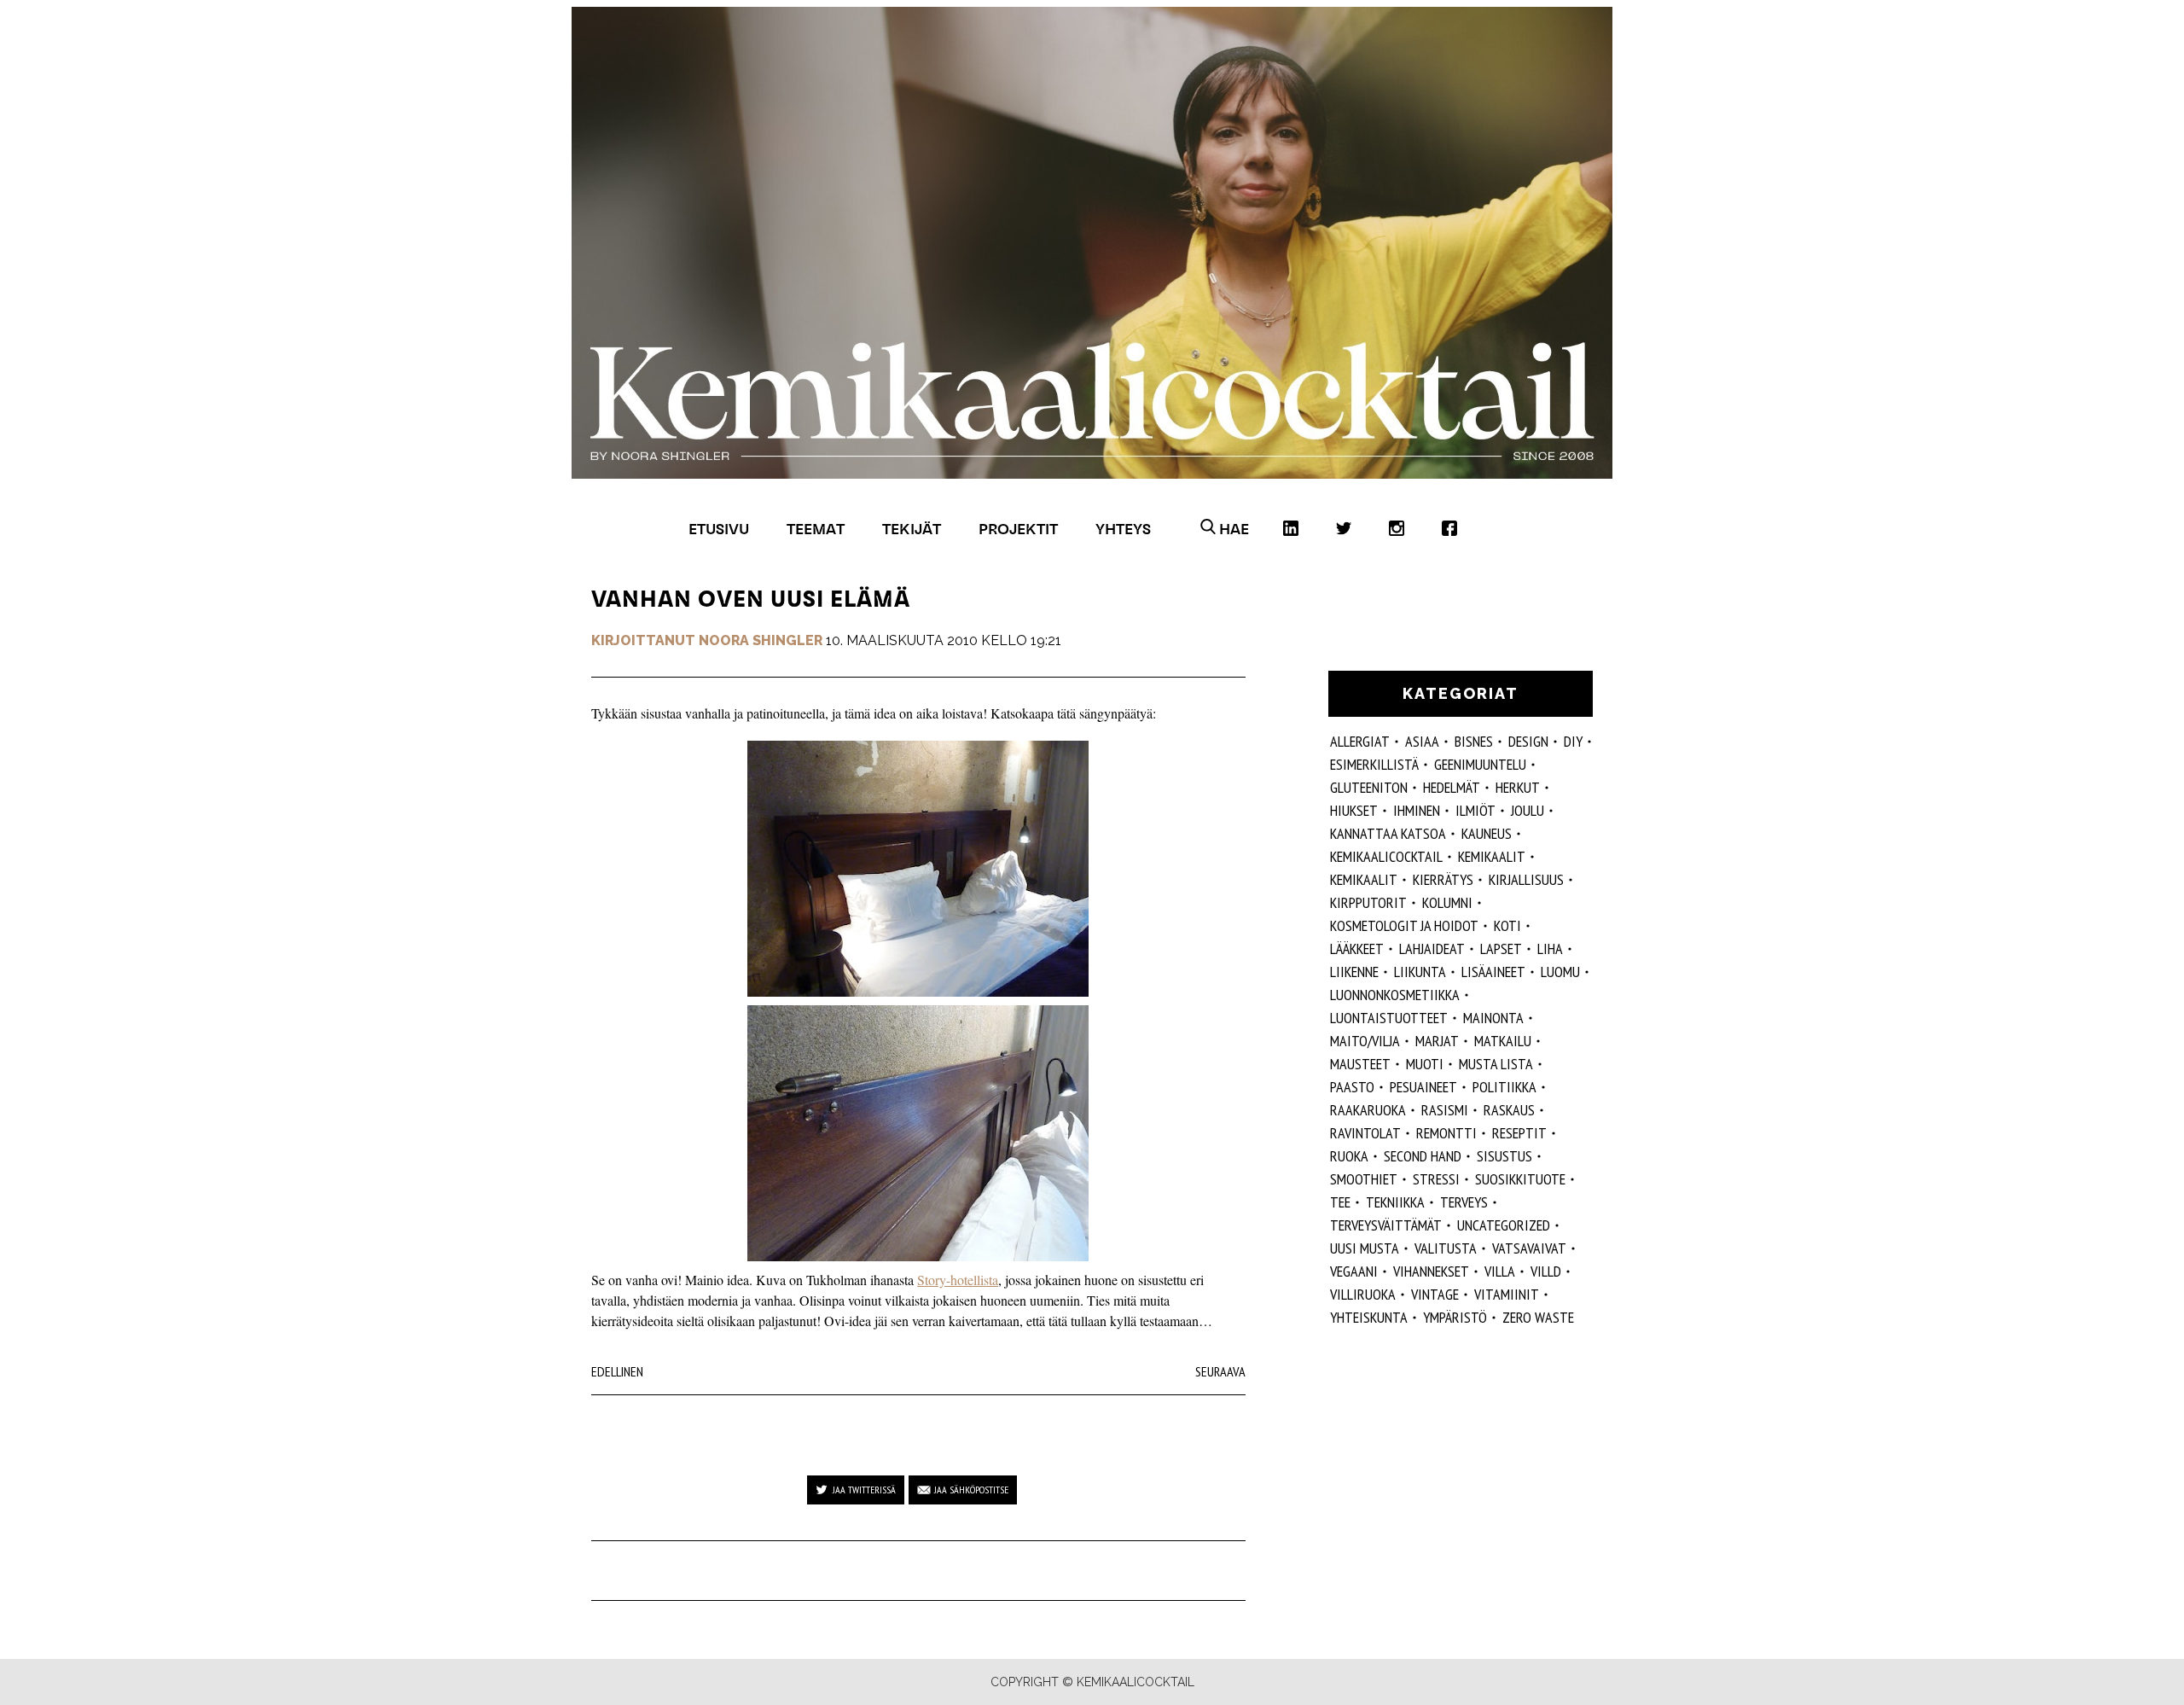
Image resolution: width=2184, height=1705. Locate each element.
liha (1550, 949)
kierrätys (1443, 879)
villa (1500, 1271)
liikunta (1420, 972)
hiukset (1354, 810)
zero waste (1538, 1317)
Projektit (1018, 529)
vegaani (1354, 1271)
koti (1507, 925)
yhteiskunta (1369, 1317)
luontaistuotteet (1389, 1018)
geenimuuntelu (1480, 764)
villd (1546, 1271)
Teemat (816, 529)
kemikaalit (1492, 856)
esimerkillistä (1374, 764)
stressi (1436, 1179)
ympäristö (1455, 1317)
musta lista (1496, 1064)
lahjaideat (1432, 949)
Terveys (1464, 1202)
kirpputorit (1368, 902)
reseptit (1519, 1133)
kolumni (1447, 902)
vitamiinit (1507, 1294)
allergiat (1360, 741)
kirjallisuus (1526, 879)
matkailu (1503, 1041)
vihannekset (1431, 1271)
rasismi (1445, 1110)
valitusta (1446, 1248)
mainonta (1493, 1018)
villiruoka (1363, 1294)
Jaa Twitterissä (864, 1490)
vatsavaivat (1529, 1248)
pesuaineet (1423, 1087)
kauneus (1487, 833)
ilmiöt (1475, 810)
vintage (1435, 1294)
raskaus (1509, 1110)
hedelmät (1452, 787)
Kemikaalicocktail (1386, 856)
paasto (1352, 1087)
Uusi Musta (1365, 1248)
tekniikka (1395, 1202)
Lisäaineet (1493, 972)
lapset (1501, 949)
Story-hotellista (958, 1280)
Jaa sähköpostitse (971, 1490)
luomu (1560, 972)
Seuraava (1220, 1371)
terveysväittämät (1386, 1225)
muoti (1425, 1064)
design (1528, 741)
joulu (1528, 810)
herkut (1518, 787)
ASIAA (1422, 741)
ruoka (1349, 1156)
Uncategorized (1504, 1225)
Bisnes (1474, 741)
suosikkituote (1520, 1179)
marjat (1437, 1041)
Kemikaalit (1364, 879)
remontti (1446, 1133)
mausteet (1360, 1064)
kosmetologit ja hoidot (1404, 925)
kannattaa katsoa (1388, 833)
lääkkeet (1357, 949)
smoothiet (1364, 1179)
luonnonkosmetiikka (1395, 995)
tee (1340, 1202)
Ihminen (1417, 810)
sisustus (1504, 1156)
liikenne (1354, 972)
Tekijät (912, 529)
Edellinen (617, 1371)
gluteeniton (1369, 787)
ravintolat (1365, 1133)
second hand (1423, 1156)
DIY (1573, 741)
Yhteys (1123, 529)
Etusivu (719, 529)
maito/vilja (1365, 1041)
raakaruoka (1368, 1110)
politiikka (1504, 1087)
